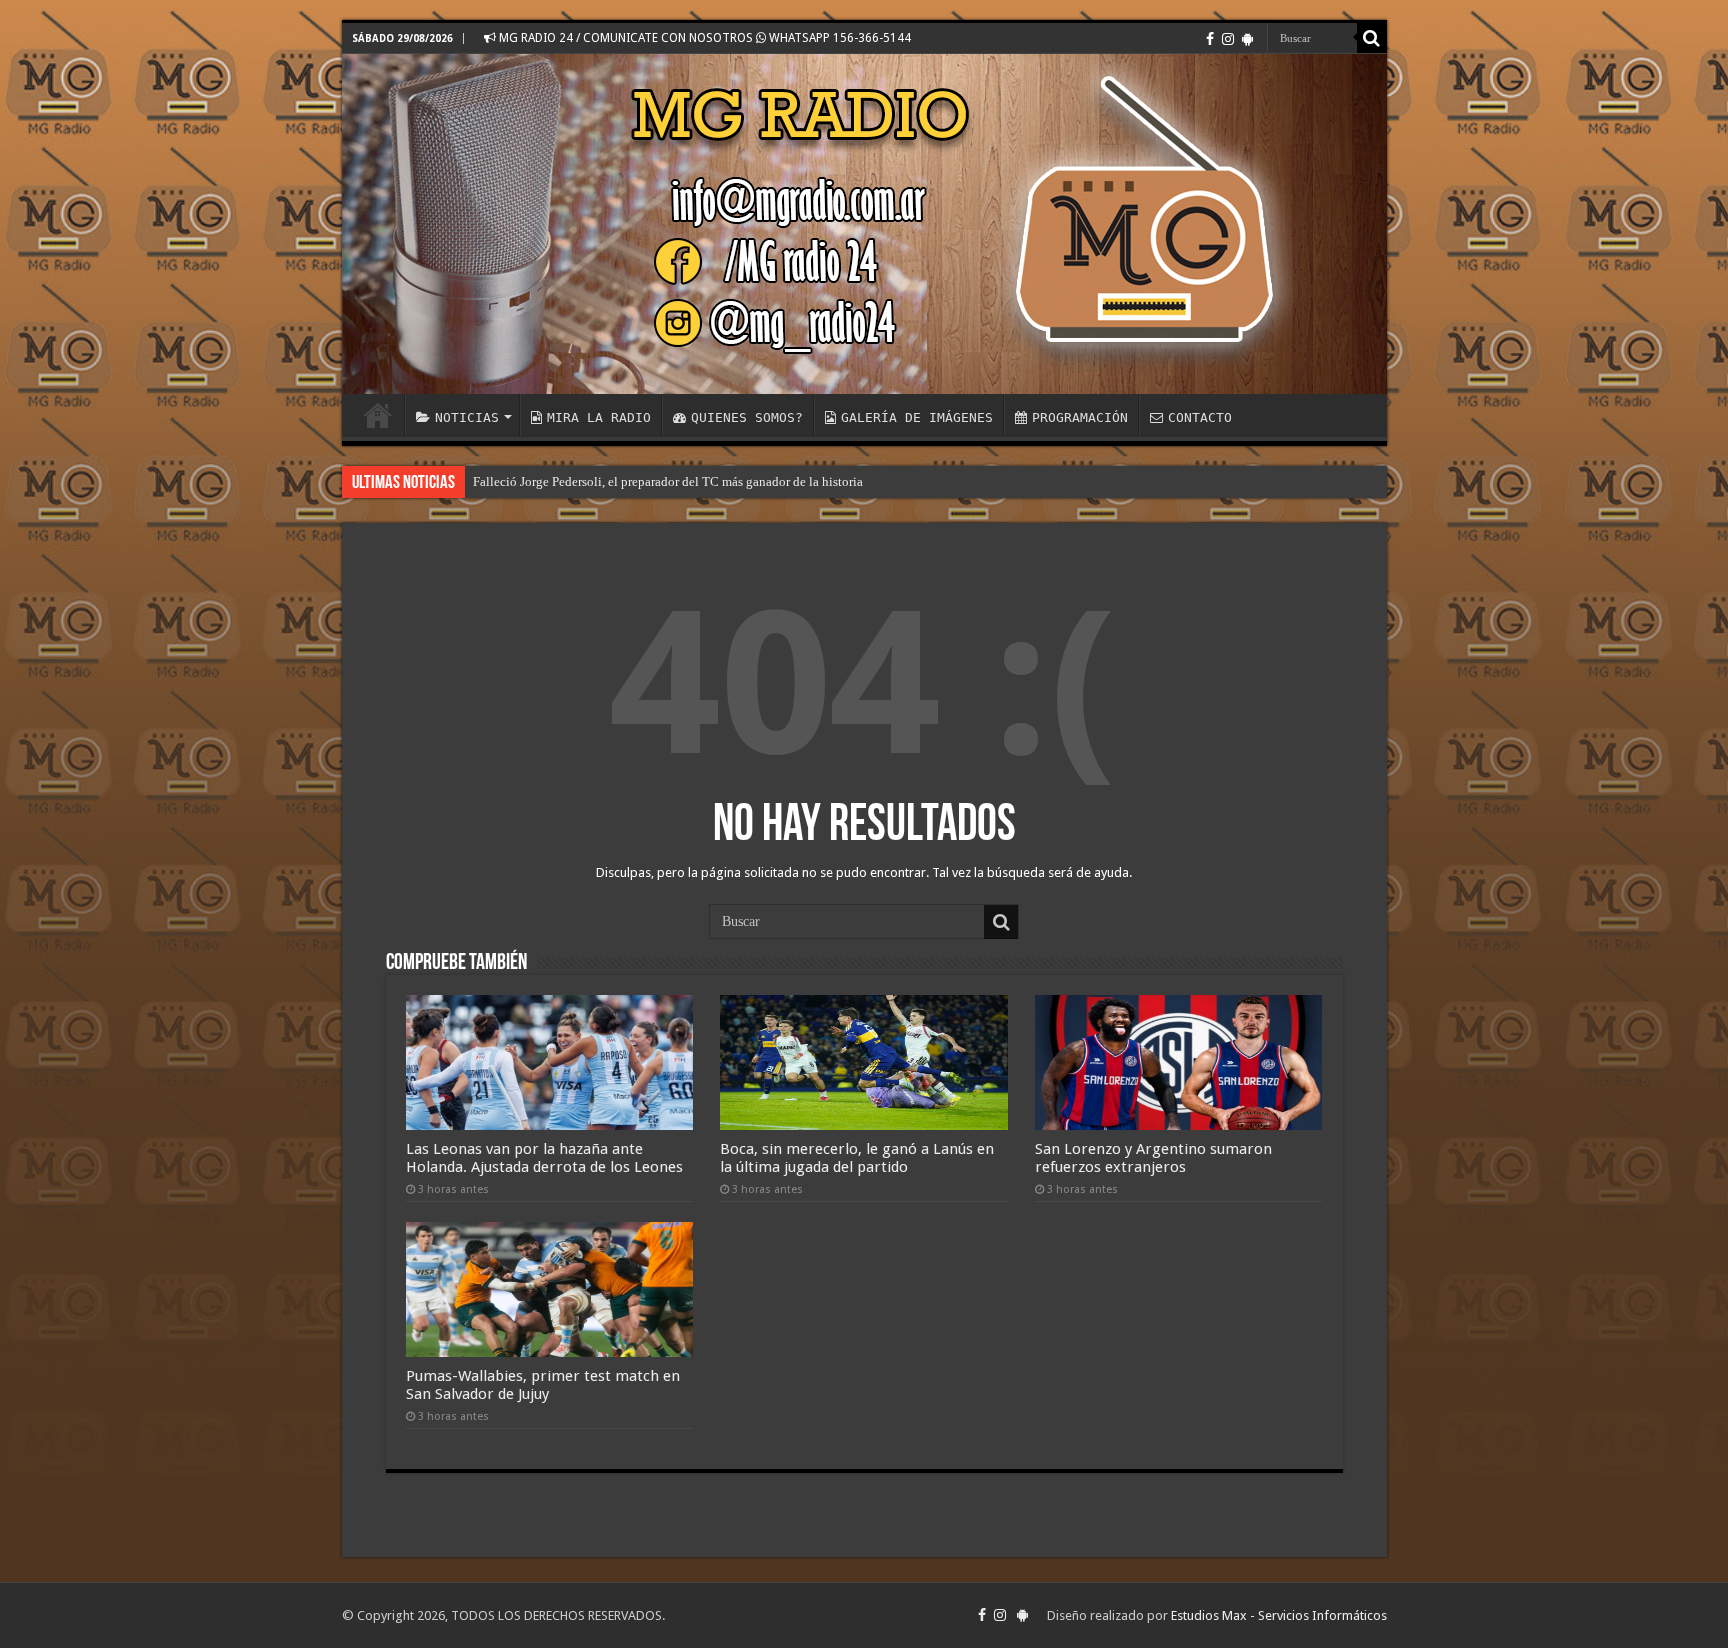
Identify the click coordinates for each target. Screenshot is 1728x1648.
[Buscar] (1372, 38)
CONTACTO (1200, 417)
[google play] (1247, 39)
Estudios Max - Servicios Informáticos (1279, 1615)
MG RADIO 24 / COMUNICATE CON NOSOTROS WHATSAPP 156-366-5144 (703, 38)
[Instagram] (1228, 39)
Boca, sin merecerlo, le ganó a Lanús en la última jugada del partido (857, 1158)
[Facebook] (1210, 39)
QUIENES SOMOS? (747, 417)
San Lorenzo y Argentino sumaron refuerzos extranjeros (1153, 1158)
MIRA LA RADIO (599, 417)
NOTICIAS (467, 417)
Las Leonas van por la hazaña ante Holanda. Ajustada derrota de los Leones (544, 1158)
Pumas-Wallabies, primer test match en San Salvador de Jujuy (543, 1385)
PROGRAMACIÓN (1080, 417)
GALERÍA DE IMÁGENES (917, 417)
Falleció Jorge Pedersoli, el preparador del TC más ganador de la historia (668, 481)
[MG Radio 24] (864, 224)
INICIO (378, 415)
